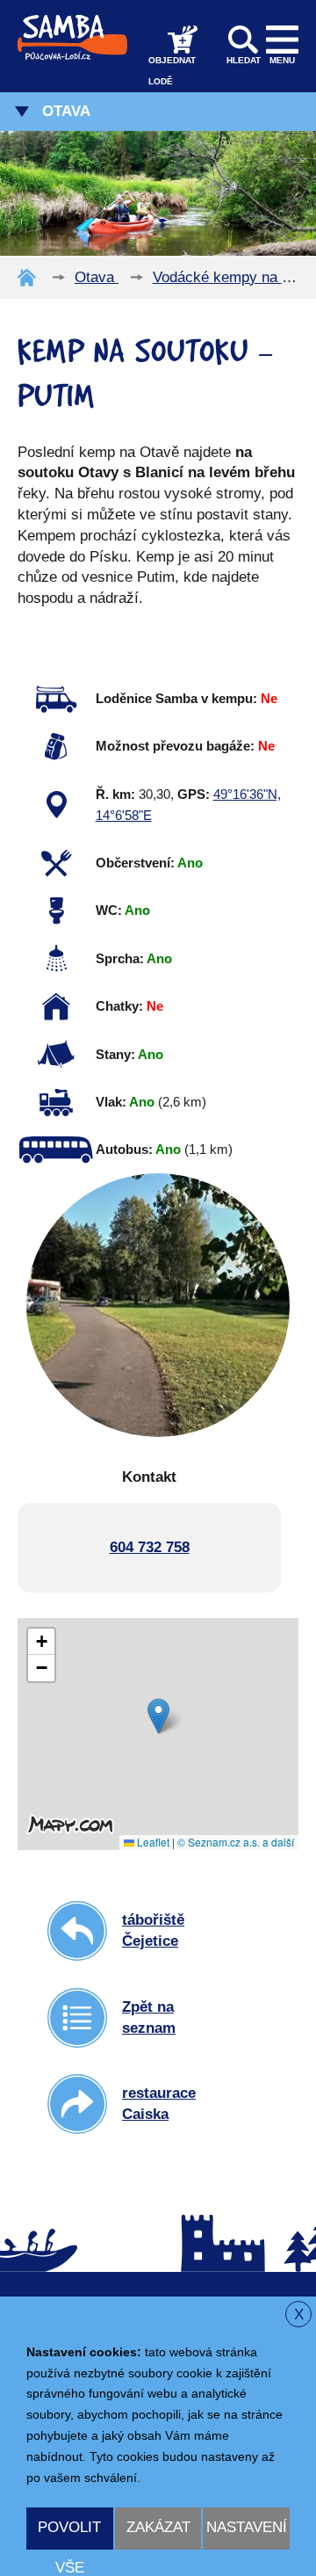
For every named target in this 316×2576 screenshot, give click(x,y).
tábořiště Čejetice (153, 1930)
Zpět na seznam (149, 2017)
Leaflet (152, 1842)
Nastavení (247, 2527)
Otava (66, 111)
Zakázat (158, 2527)
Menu (282, 60)
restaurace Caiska (159, 2104)
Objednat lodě (172, 71)
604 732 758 (150, 1547)
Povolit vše (69, 2534)
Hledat (244, 60)
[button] (158, 1716)
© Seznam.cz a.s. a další (236, 1842)
